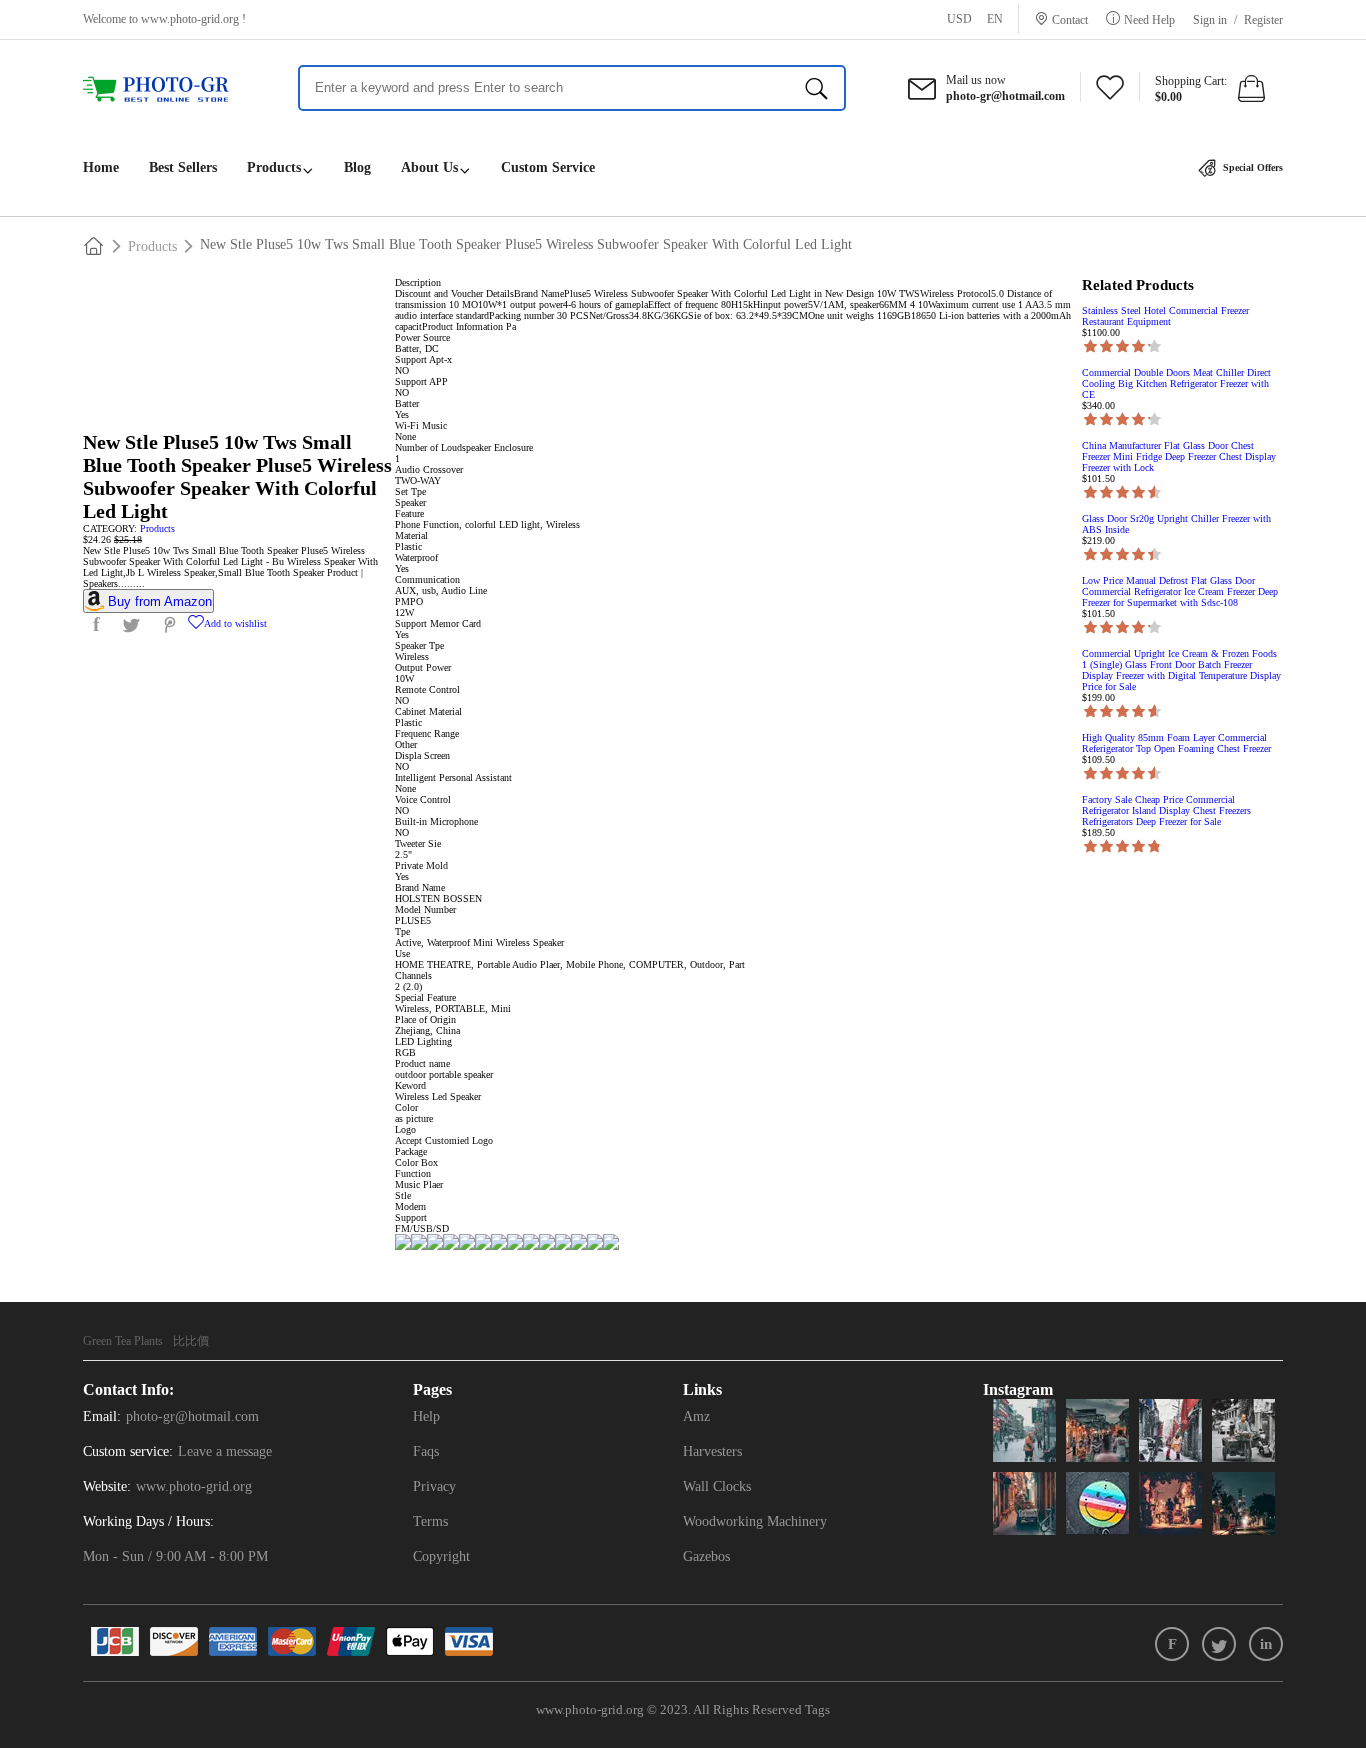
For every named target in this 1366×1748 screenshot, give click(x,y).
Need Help (1149, 19)
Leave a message (225, 1451)
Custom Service (548, 167)
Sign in (1210, 20)
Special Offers (1251, 167)
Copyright (441, 1556)
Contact (1070, 19)
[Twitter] (1219, 1644)
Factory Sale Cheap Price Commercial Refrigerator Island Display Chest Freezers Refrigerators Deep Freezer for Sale (1166, 810)
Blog (357, 167)
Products (274, 167)
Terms (430, 1521)
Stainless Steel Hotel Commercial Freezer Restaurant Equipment (1165, 316)
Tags (817, 1709)
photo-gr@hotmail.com (192, 1416)
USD (959, 19)
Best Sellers (183, 167)
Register (1263, 20)
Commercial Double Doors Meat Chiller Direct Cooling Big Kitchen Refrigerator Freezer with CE (1176, 383)
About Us (429, 167)
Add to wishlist (235, 623)
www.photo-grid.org (190, 19)
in (1266, 1644)
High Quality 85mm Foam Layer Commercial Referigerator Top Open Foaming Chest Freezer (1176, 743)
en (995, 19)
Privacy (434, 1486)
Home (101, 167)
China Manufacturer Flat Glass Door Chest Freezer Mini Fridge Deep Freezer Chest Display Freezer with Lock (1179, 456)
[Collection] (1110, 93)
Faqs (426, 1451)
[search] (816, 88)
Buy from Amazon (160, 601)
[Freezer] (165, 90)
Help (426, 1416)
